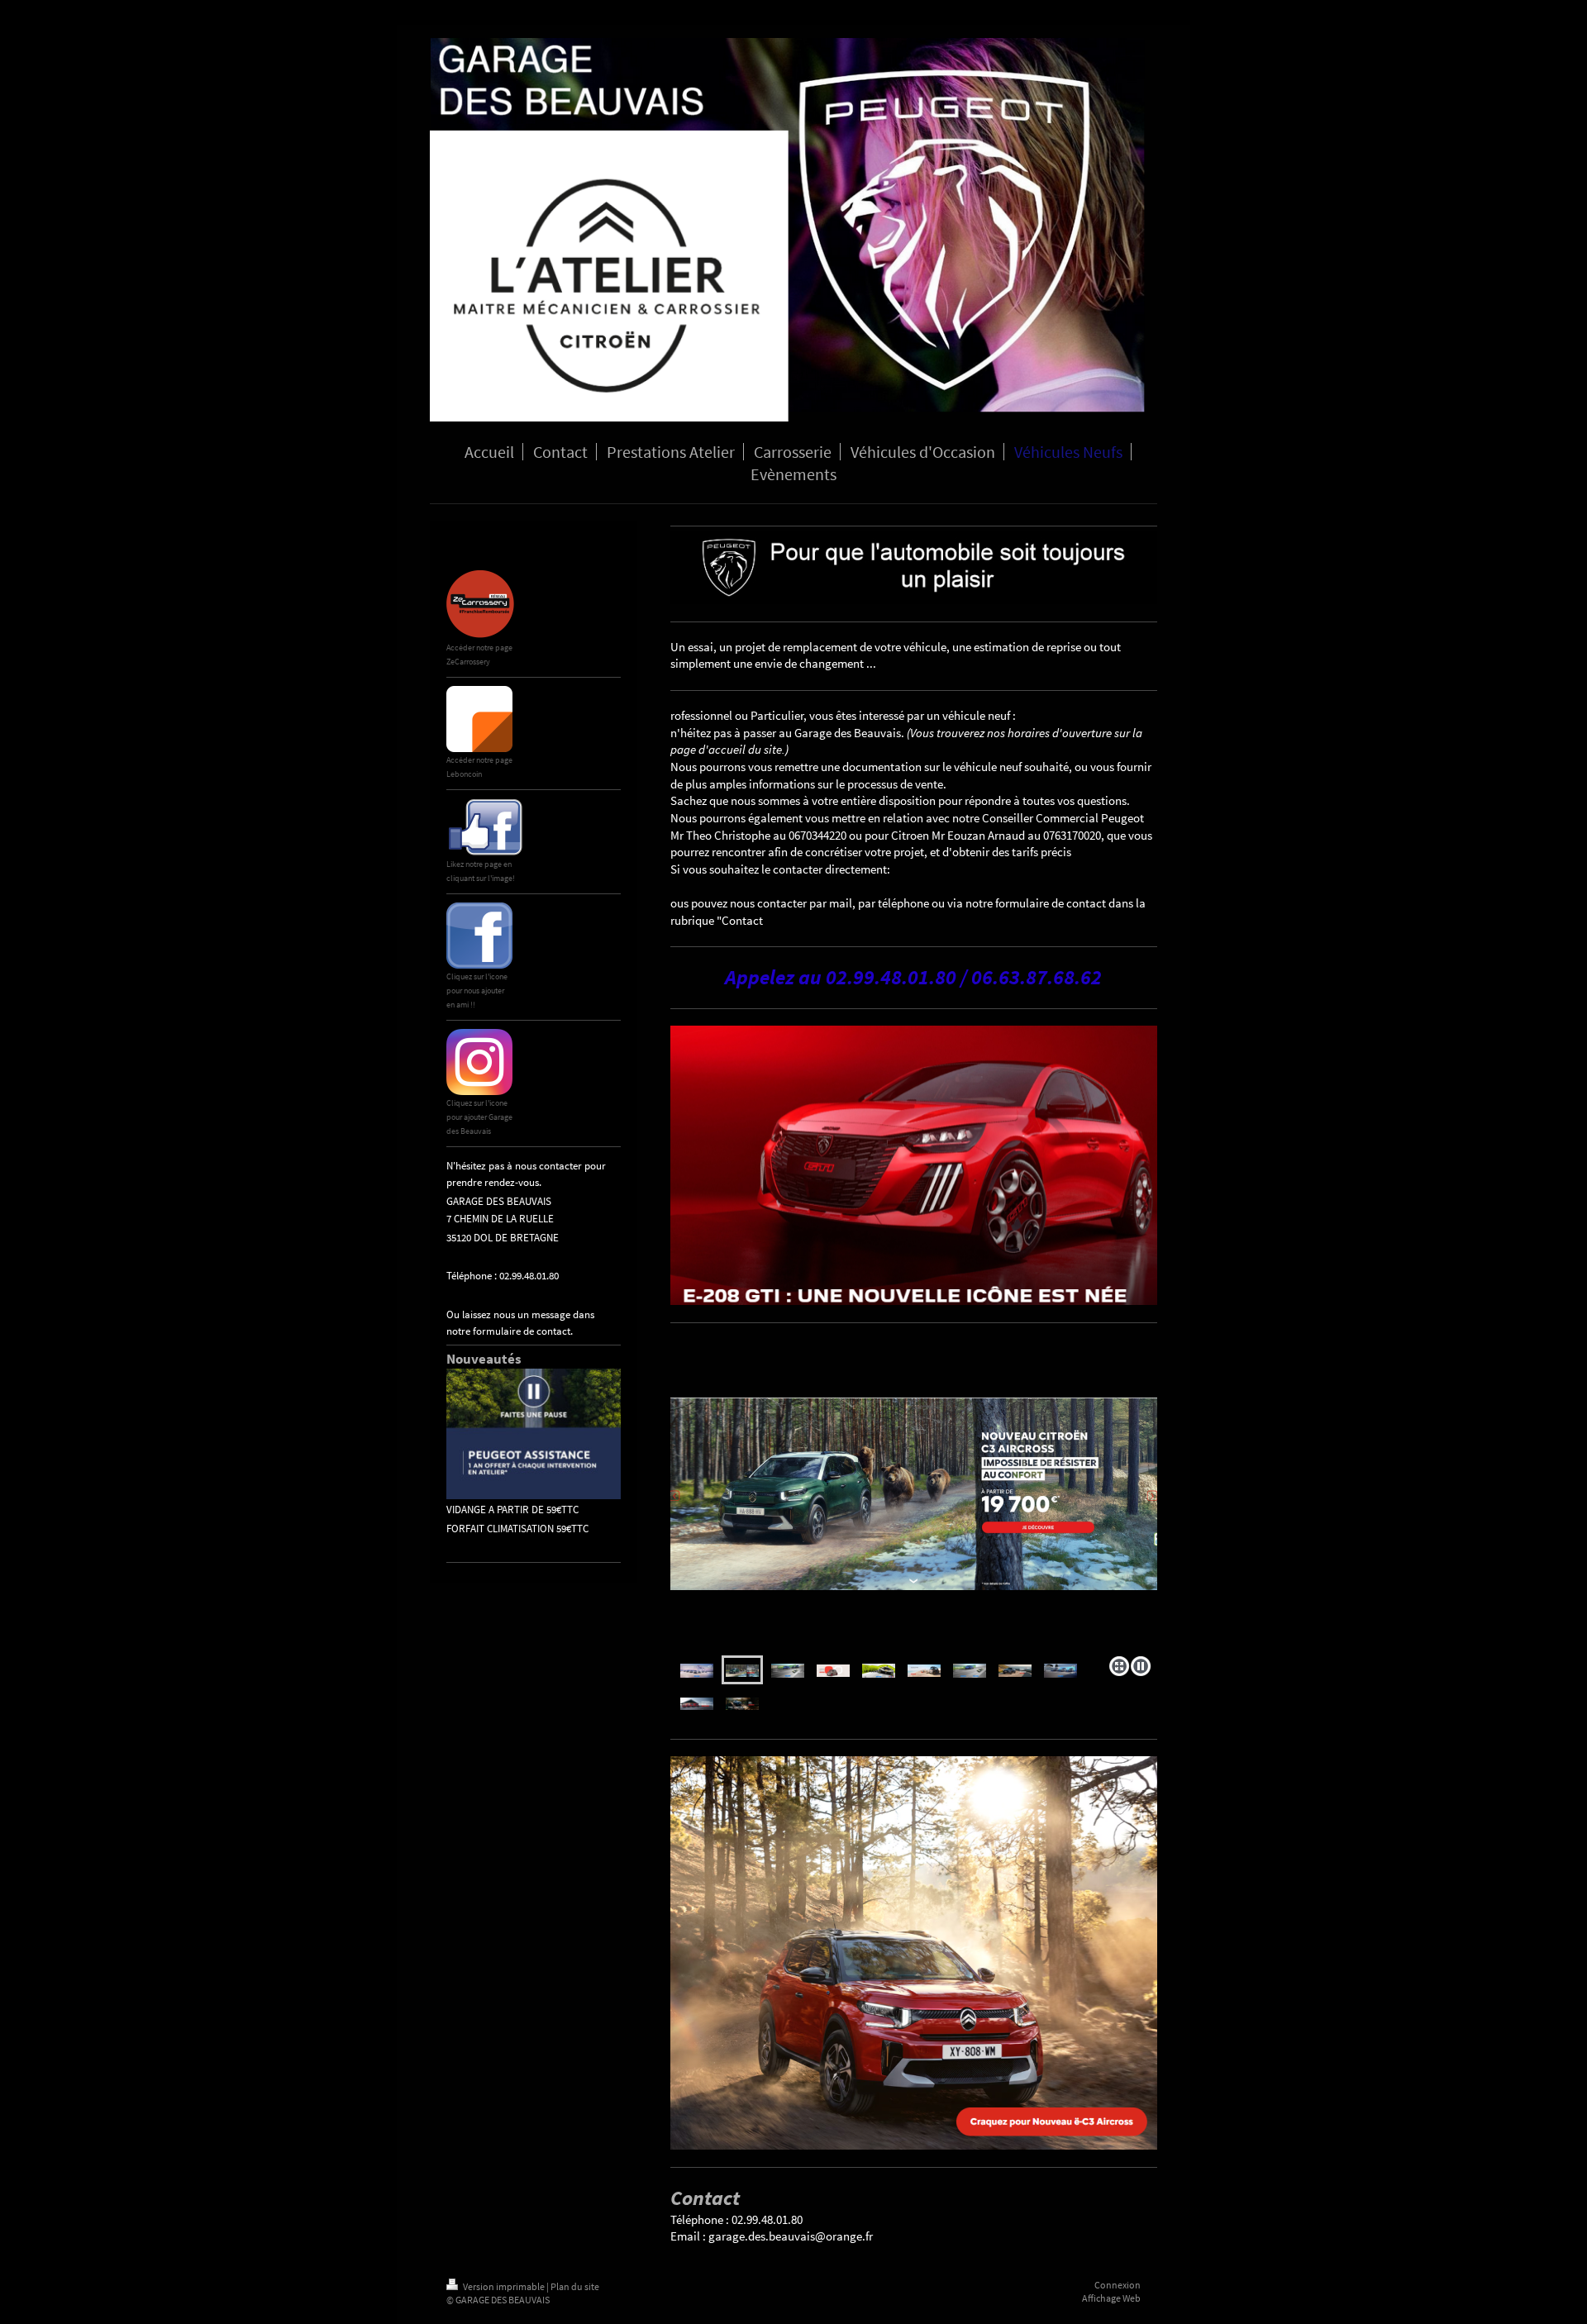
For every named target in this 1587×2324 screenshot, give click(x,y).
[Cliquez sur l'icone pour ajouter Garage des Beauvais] (479, 1062)
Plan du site (575, 2286)
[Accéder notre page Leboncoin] (479, 719)
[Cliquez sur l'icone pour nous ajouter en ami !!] (479, 936)
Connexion (1118, 2285)
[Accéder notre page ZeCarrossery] (481, 605)
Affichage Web (1111, 2298)
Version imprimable (504, 2286)
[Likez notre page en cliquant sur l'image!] (485, 827)
